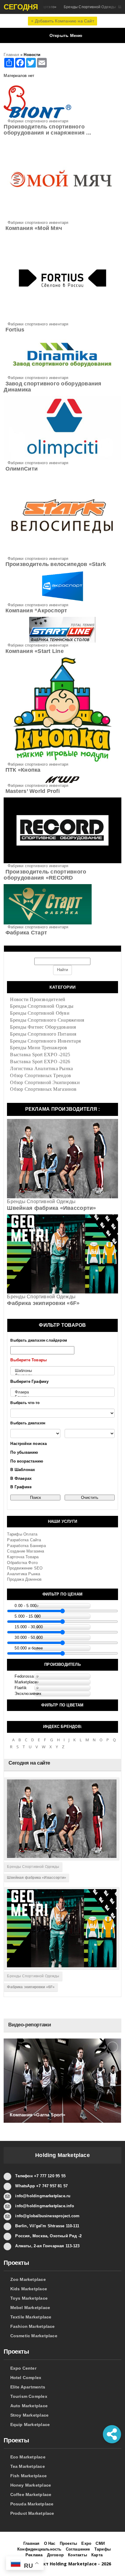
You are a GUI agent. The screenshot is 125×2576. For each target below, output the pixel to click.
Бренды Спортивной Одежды (42, 1006)
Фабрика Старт (25, 933)
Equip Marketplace (30, 2425)
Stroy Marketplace (30, 2415)
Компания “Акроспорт (35, 611)
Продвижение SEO (25, 1568)
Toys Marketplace (29, 2298)
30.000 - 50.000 (29, 1637)
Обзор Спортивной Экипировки (45, 1082)
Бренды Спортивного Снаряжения (47, 1020)
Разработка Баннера (26, 1546)
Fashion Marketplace (33, 2326)
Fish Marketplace (29, 2476)
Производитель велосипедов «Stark (55, 564)
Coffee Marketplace (31, 2494)
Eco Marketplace (28, 2457)
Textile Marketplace (31, 2317)
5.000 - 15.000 (28, 1616)
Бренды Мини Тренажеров (39, 1048)
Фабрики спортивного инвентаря (36, 121)
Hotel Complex (26, 2378)
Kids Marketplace (29, 2289)
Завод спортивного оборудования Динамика (52, 387)
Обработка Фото (22, 1563)
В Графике (21, 1487)
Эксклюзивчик (28, 1694)
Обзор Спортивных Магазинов (43, 1089)
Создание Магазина (25, 1551)
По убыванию (24, 1452)
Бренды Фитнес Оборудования (43, 1027)
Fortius (14, 330)
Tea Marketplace (28, 2466)
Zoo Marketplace (28, 2279)
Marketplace (26, 1682)
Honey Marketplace (31, 2485)
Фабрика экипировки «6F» (43, 1303)
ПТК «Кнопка (22, 770)
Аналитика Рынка (24, 1574)
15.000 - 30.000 (29, 1627)
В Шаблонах (23, 1470)
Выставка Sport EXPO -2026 (40, 1062)
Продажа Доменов (24, 1579)
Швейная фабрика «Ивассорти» (51, 1208)
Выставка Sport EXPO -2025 (40, 1055)
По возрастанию (27, 1461)
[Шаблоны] (62, 1371)
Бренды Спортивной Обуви (40, 1013)
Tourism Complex (29, 2396)
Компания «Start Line (34, 651)
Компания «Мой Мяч (33, 228)
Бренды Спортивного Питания (43, 1034)
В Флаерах (21, 1478)
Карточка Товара (23, 1557)
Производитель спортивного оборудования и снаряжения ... (47, 130)
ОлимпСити (21, 469)
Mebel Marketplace (30, 2308)
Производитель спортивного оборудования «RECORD (45, 875)
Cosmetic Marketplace (34, 2336)
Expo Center (23, 2368)
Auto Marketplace (29, 2406)
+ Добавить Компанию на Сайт (62, 21)
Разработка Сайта (24, 1540)
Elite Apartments (28, 2387)
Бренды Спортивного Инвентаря (45, 1041)
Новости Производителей (38, 999)
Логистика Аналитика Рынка (41, 1068)
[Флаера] (62, 1392)
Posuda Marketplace (32, 2504)
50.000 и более (29, 1648)
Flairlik (21, 1688)
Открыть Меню (66, 35)
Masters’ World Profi (32, 791)
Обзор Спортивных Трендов (41, 1075)
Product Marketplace (32, 2513)
